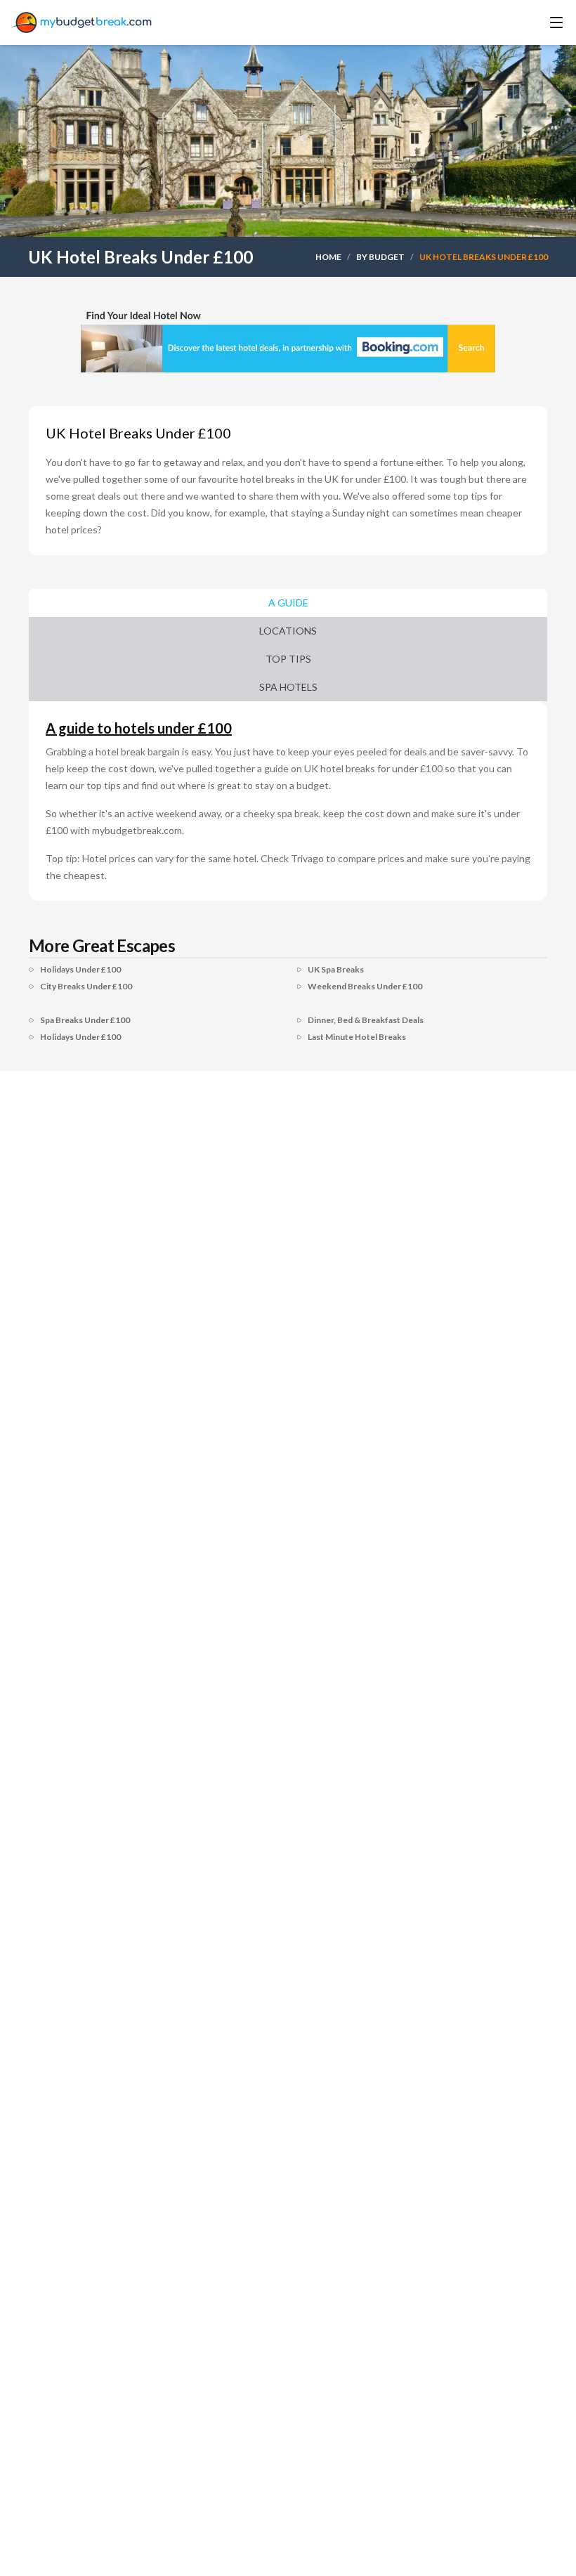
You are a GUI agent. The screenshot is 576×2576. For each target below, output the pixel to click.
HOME (328, 257)
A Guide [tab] (288, 603)
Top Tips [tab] (288, 659)
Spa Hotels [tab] (288, 687)
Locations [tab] (288, 631)
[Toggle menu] (537, 22)
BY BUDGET (380, 257)
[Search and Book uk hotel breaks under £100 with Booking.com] (288, 339)
